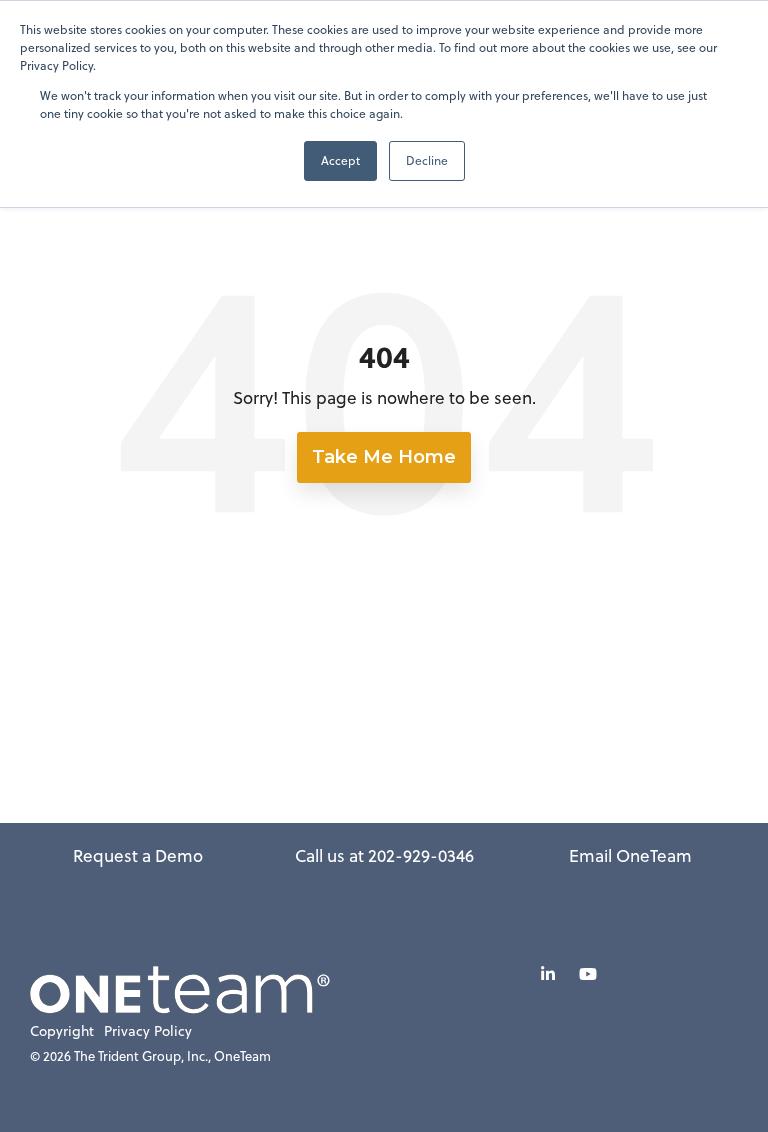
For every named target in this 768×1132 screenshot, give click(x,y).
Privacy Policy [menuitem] (148, 1031)
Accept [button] (340, 160)
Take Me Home (384, 457)
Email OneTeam (630, 856)
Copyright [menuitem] (62, 1031)
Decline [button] (427, 160)
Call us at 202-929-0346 (384, 856)
